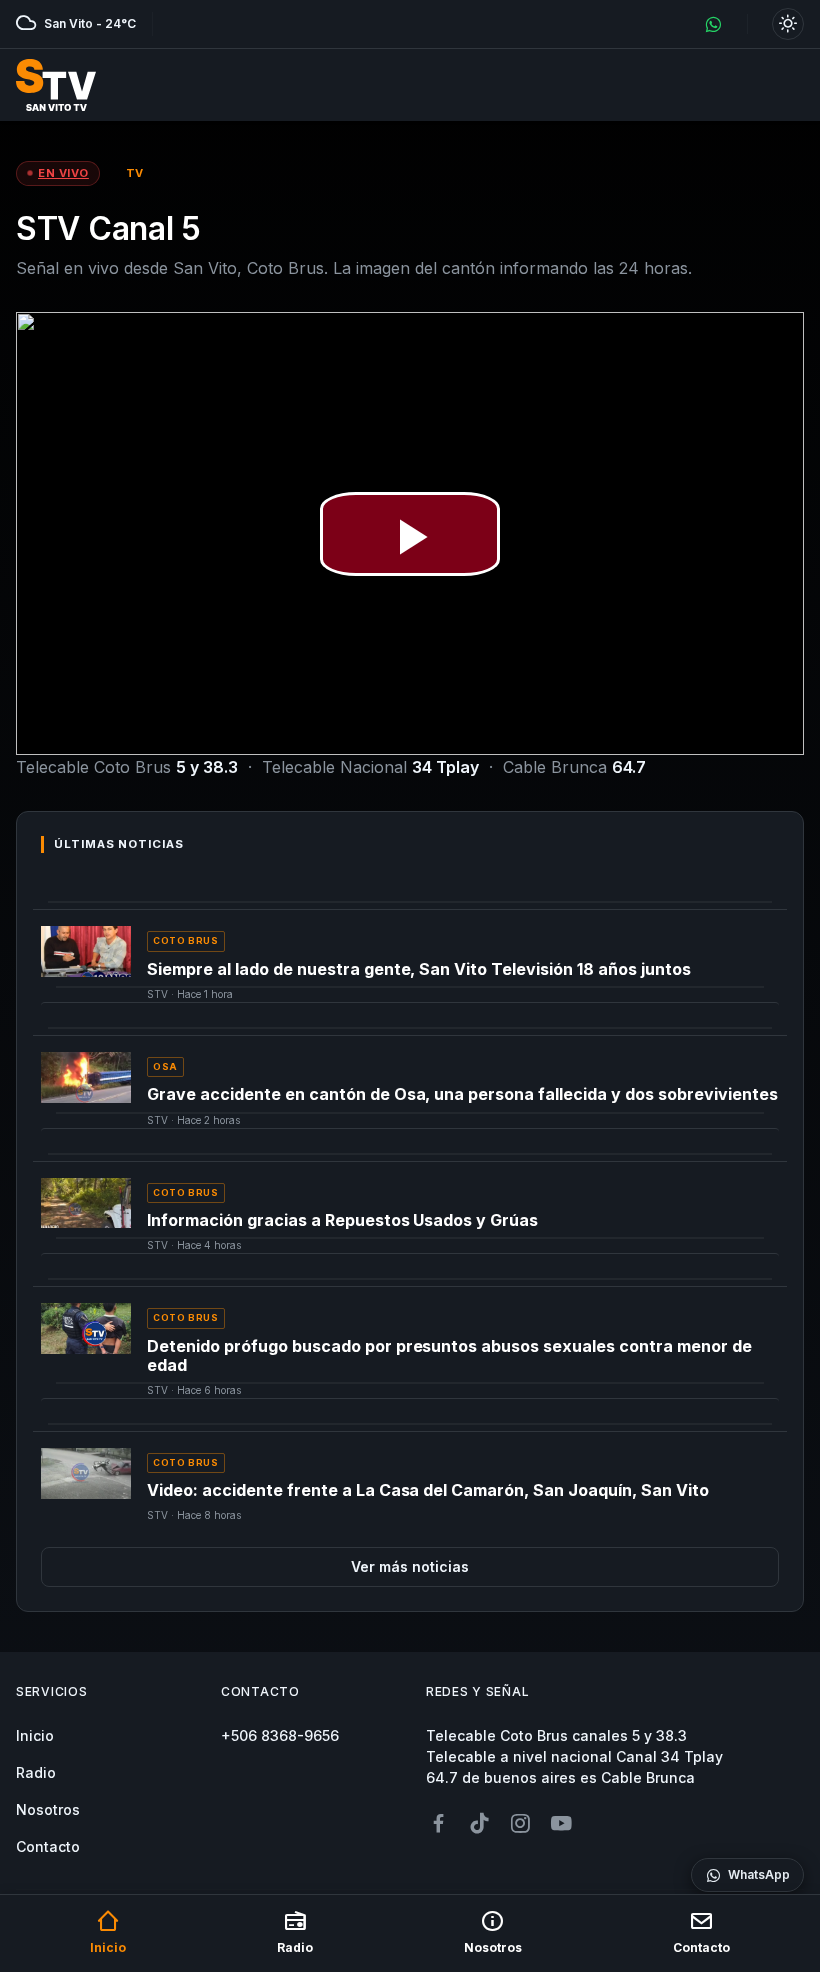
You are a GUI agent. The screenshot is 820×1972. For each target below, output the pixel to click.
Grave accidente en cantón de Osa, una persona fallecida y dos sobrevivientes (462, 1094)
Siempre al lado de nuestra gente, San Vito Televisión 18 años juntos (419, 969)
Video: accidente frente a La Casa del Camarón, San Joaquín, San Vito (428, 1490)
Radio (36, 1772)
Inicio (35, 1735)
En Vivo (63, 173)
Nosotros (48, 1809)
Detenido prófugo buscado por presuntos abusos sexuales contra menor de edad (449, 1355)
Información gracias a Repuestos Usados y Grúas (342, 1220)
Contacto (48, 1846)
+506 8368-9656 (280, 1735)
